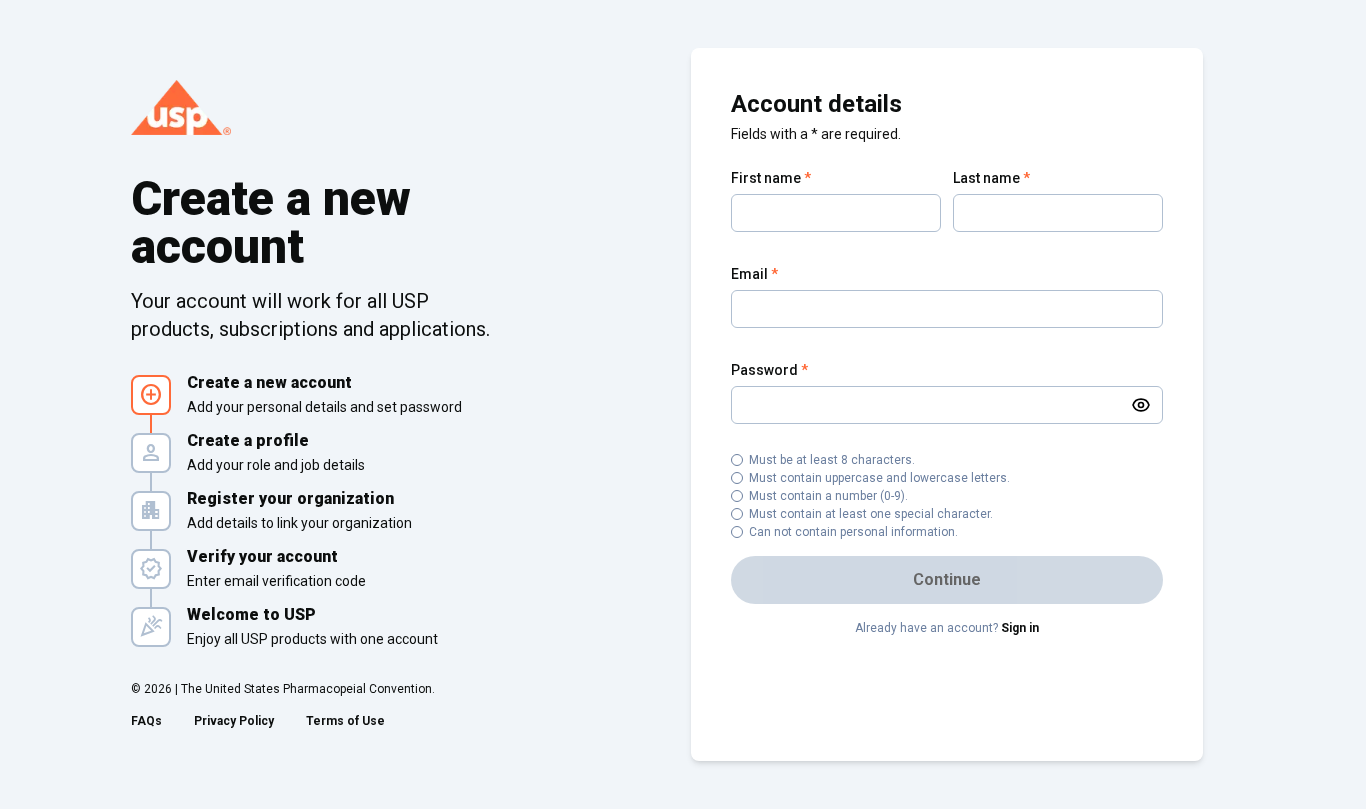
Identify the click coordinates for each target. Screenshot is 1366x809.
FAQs (146, 721)
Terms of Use (345, 721)
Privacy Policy (234, 721)
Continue (947, 579)
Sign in (1020, 628)
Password (769, 370)
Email (754, 274)
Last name (991, 178)
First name (771, 178)
